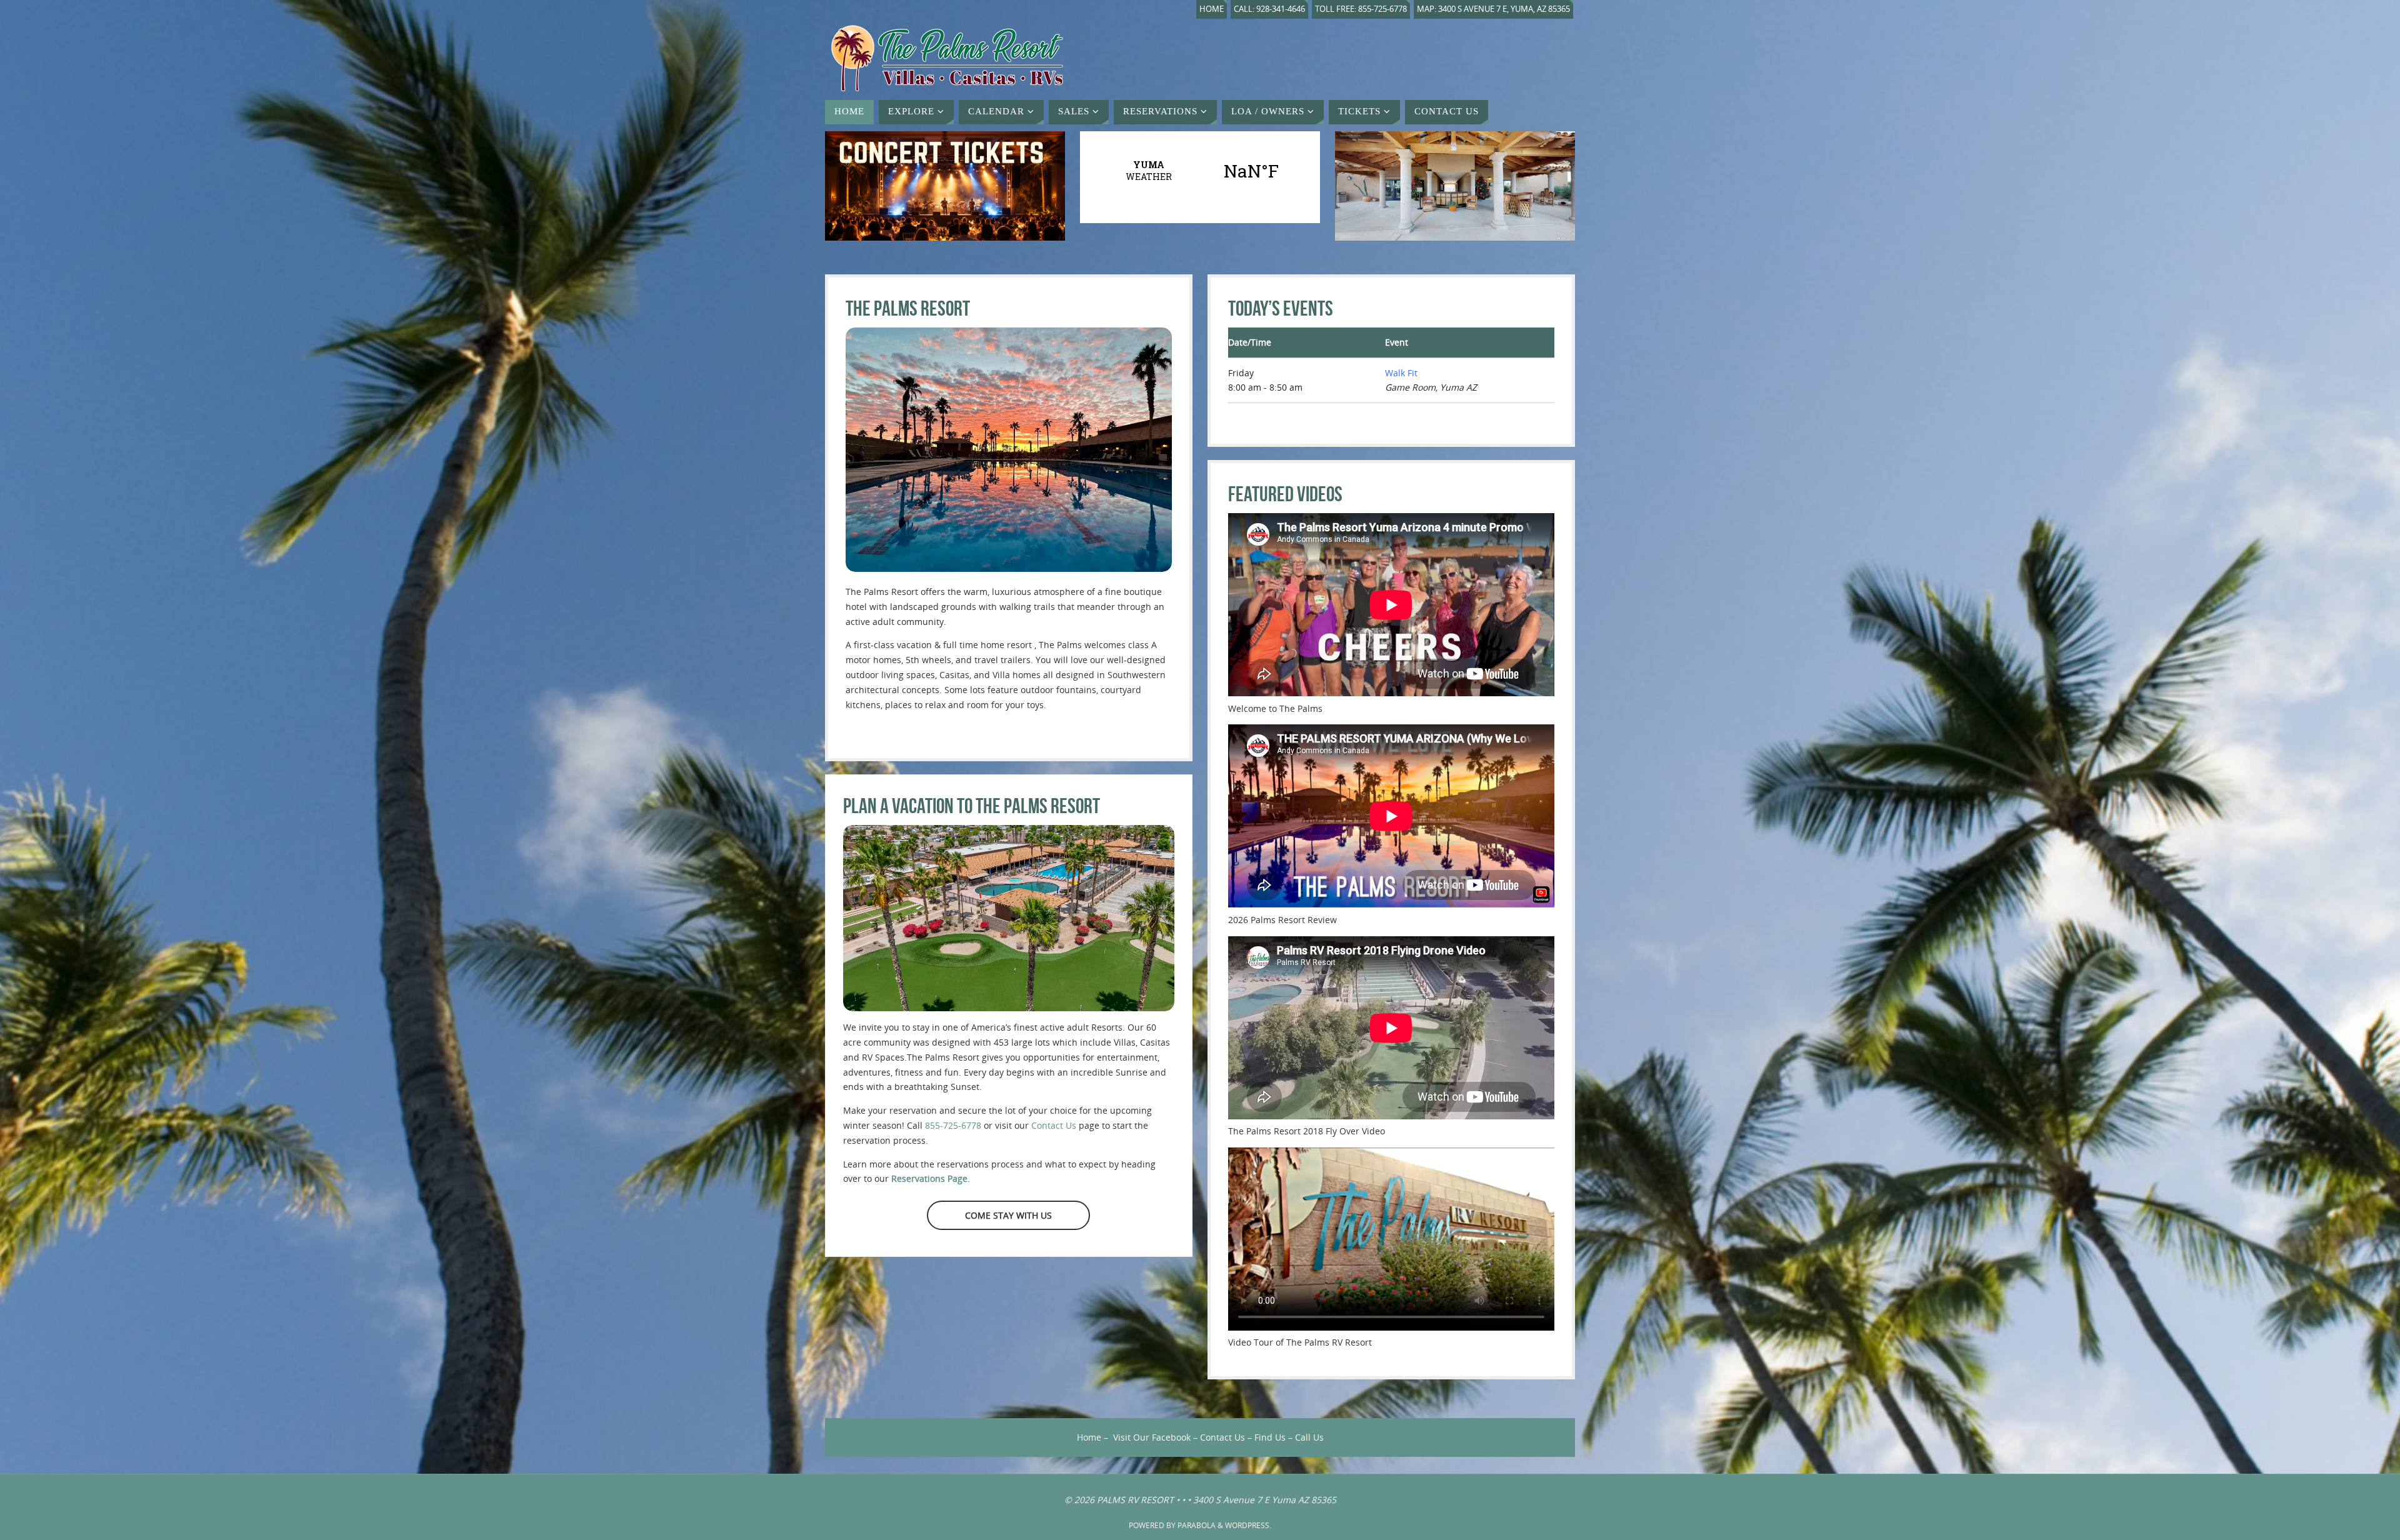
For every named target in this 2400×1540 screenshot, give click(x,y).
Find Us (1270, 1437)
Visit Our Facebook (1152, 1437)
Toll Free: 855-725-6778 (1361, 9)
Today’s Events (1281, 308)
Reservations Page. (931, 1178)
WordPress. (1248, 1525)
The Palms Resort (908, 308)
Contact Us (1054, 1125)
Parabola (1197, 1525)
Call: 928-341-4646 (1269, 9)
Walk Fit (1401, 373)
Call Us (1309, 1437)
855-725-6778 (953, 1125)
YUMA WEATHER (1200, 171)
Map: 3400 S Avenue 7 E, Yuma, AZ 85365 (1493, 9)
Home (1212, 9)
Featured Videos (1285, 494)
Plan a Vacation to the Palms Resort (972, 806)
